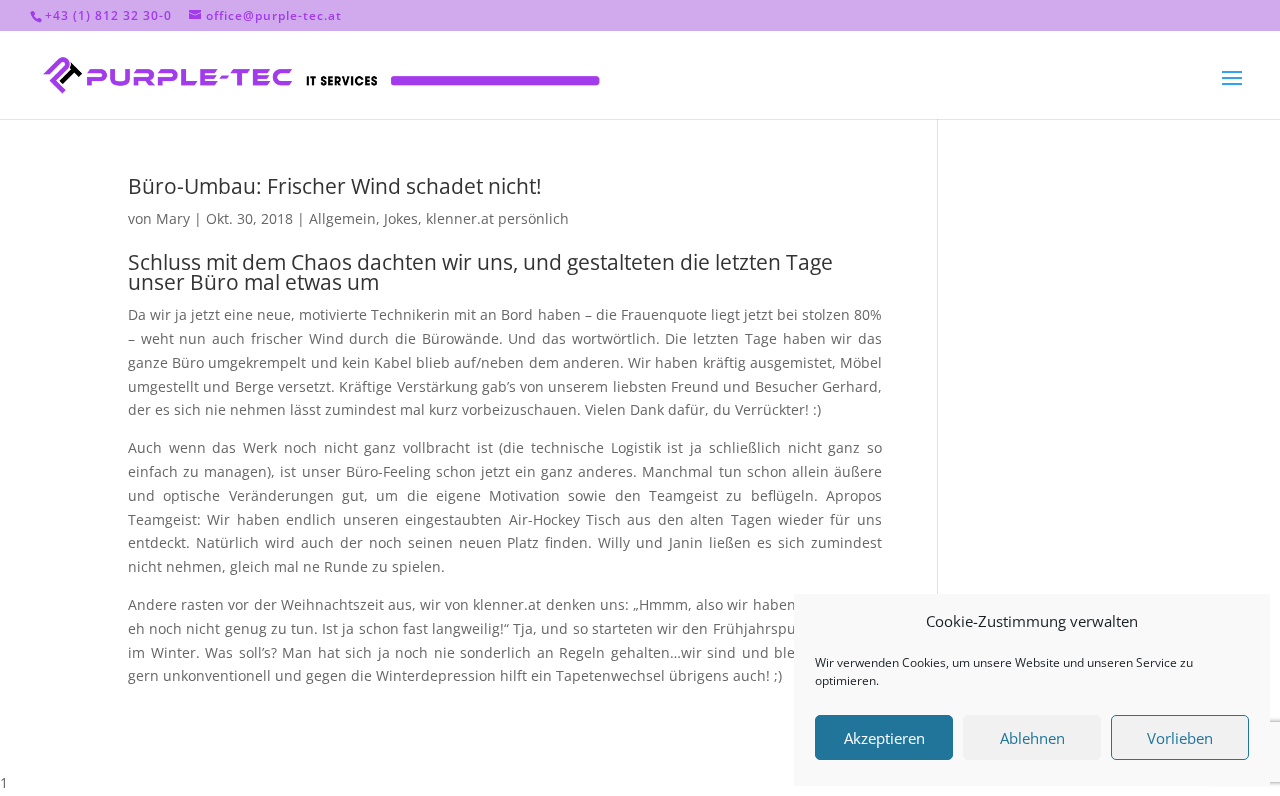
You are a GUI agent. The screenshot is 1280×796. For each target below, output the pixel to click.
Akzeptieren (884, 738)
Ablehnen (1032, 738)
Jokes (401, 218)
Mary (173, 218)
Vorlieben (1180, 738)
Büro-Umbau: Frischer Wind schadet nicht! (335, 186)
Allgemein (342, 218)
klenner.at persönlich (497, 218)
